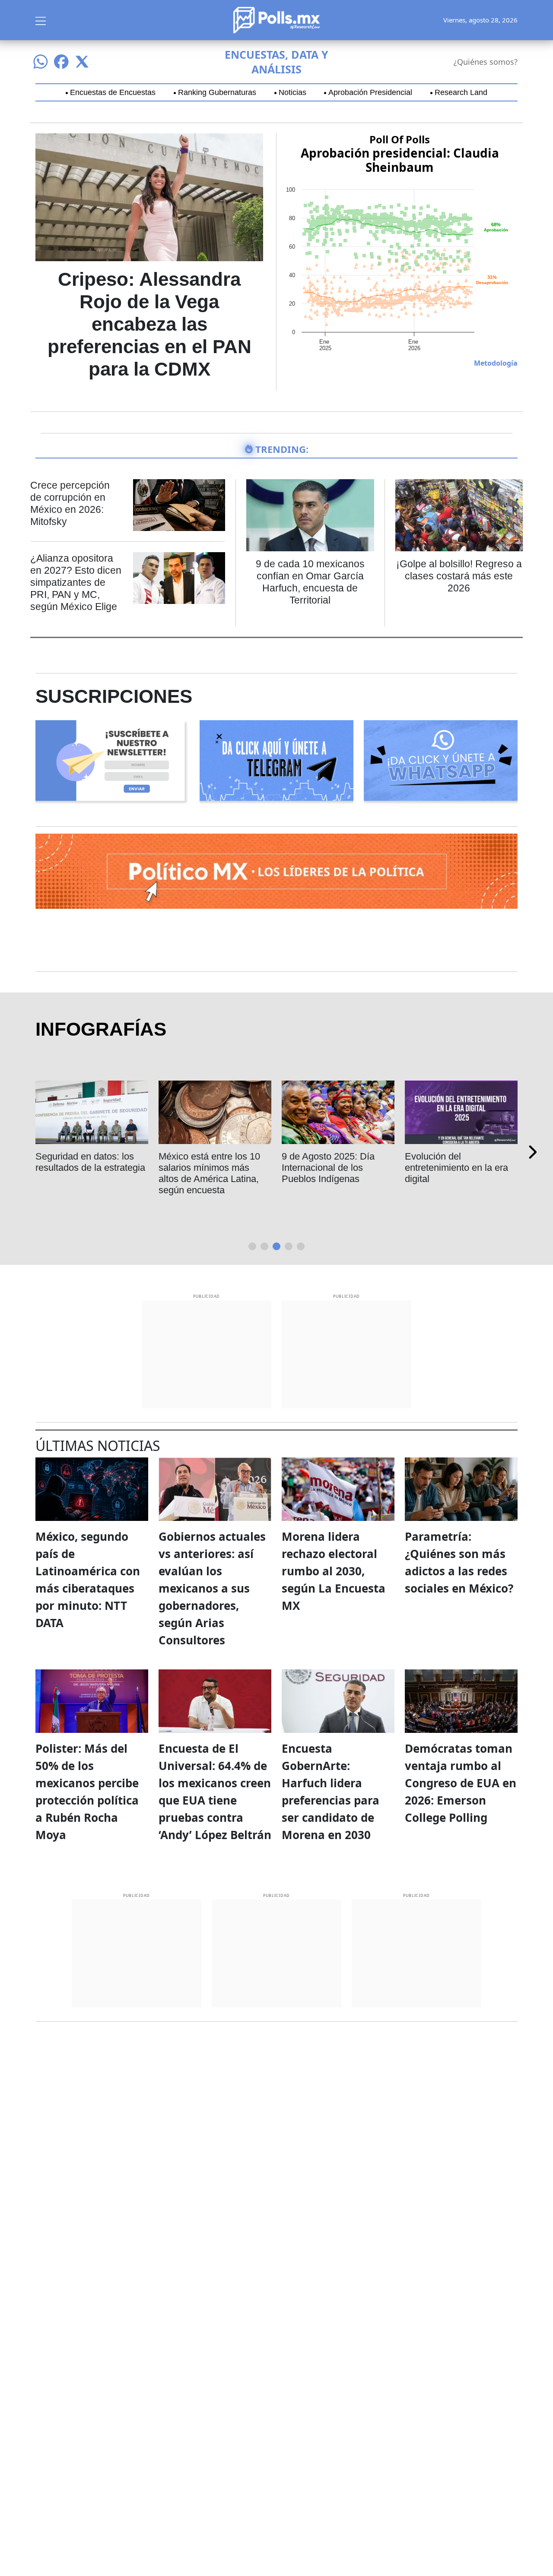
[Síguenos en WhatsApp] (41, 62)
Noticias (292, 92)
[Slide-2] (276, 1246)
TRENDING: (282, 449)
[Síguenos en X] (82, 62)
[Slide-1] (264, 1246)
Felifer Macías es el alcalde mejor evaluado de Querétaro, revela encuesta (213, 1173)
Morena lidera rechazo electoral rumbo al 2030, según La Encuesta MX (334, 1571)
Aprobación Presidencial (370, 92)
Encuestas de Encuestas (113, 92)
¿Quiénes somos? (486, 62)
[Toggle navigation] (41, 20)
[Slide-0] (252, 1246)
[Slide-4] (301, 1246)
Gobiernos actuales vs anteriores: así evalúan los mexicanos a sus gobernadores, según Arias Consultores (212, 1588)
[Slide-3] (289, 1246)
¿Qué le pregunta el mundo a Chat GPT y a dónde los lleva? (330, 1168)
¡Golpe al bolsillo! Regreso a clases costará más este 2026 (459, 576)
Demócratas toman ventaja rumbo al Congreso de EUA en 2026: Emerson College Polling (461, 1783)
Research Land (461, 92)
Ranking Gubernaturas (217, 92)
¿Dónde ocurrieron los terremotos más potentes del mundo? (87, 1168)
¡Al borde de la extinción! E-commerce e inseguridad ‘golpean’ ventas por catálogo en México (461, 1173)
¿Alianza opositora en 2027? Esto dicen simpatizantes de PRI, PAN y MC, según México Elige (76, 582)
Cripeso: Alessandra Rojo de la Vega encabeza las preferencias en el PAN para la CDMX (149, 324)
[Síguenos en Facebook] (61, 62)
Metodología (496, 363)
